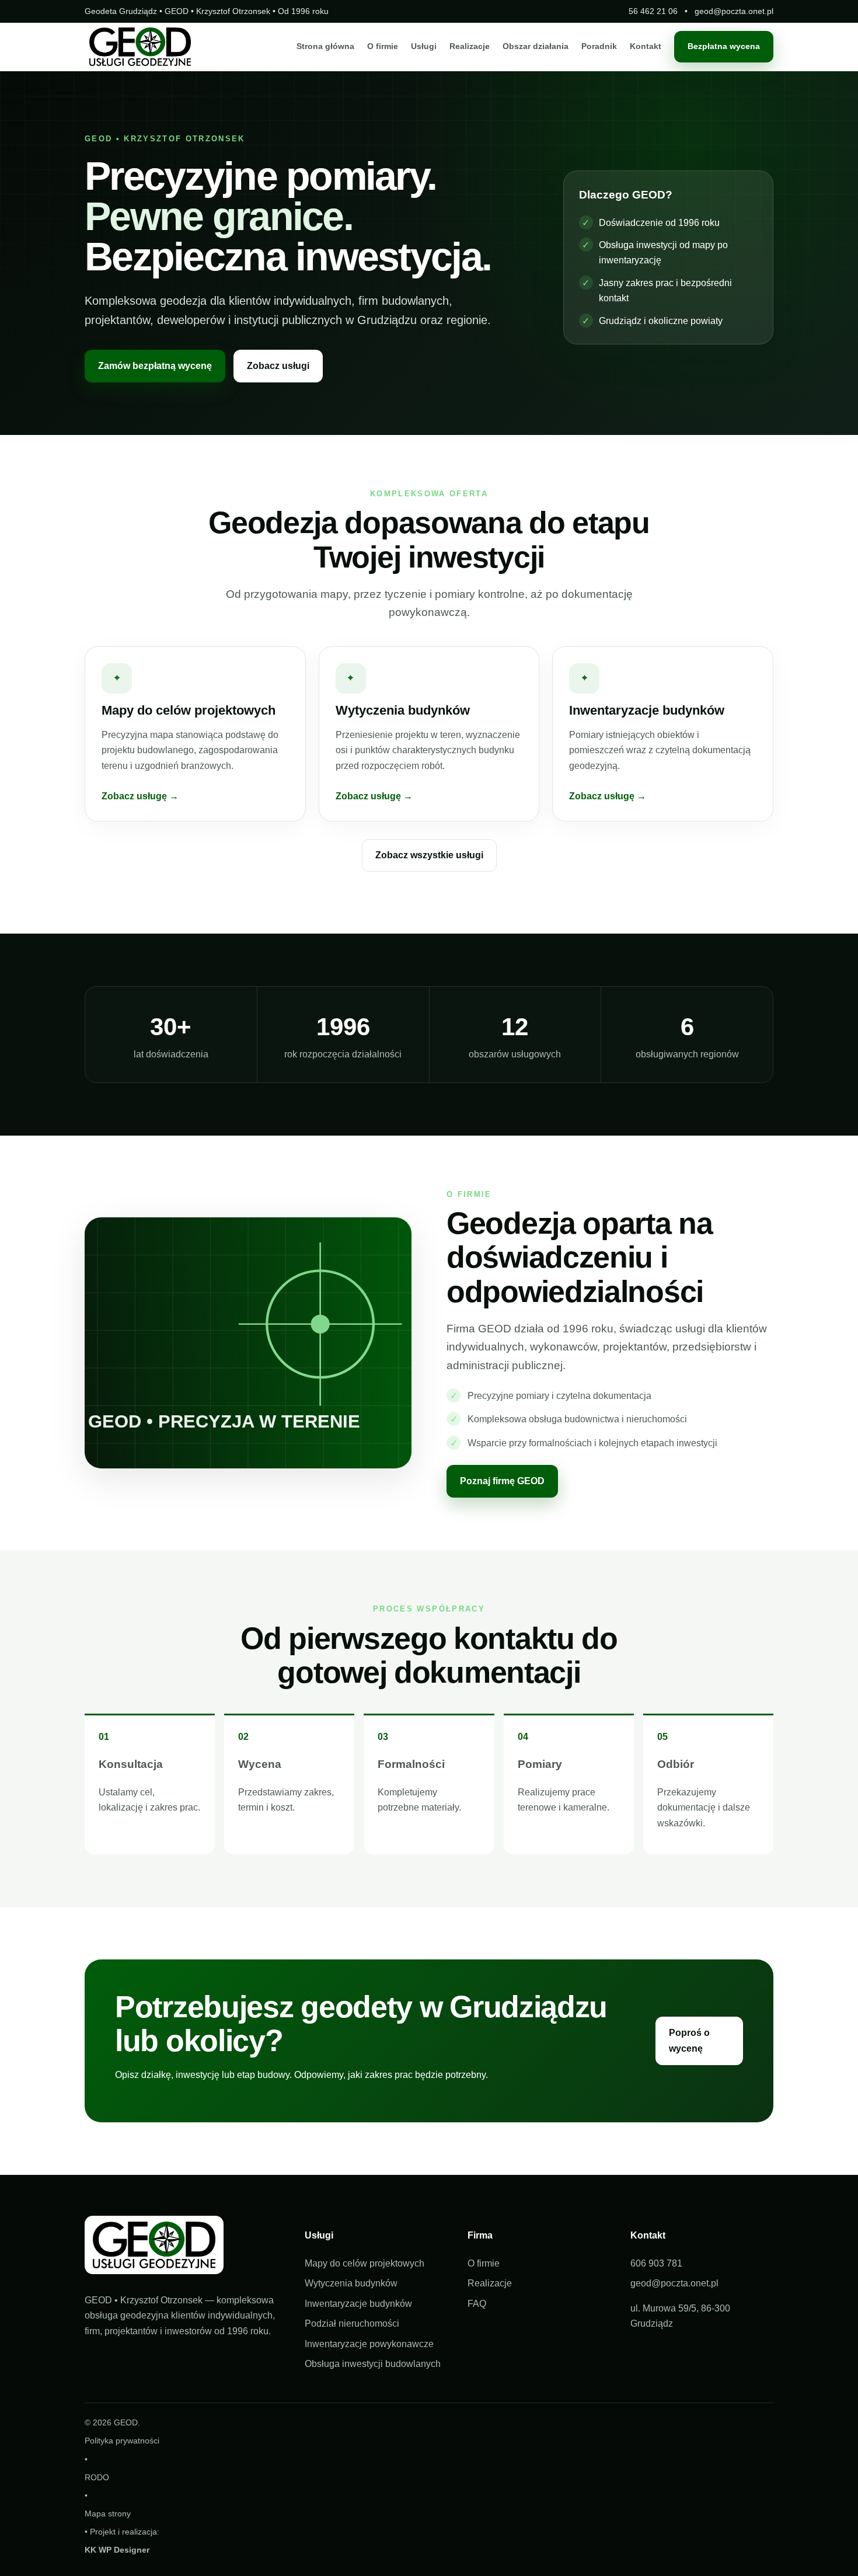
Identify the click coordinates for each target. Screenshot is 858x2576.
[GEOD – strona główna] (140, 47)
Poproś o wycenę (689, 2040)
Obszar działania (536, 47)
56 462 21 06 (653, 11)
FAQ (477, 2304)
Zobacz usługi (278, 366)
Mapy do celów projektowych (365, 2263)
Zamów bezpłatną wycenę (155, 366)
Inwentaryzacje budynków (358, 2304)
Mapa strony (108, 2514)
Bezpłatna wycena (724, 47)
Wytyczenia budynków (351, 2283)
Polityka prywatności (122, 2441)
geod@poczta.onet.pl (734, 11)
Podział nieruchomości (352, 2323)
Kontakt (646, 47)
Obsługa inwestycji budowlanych (373, 2364)
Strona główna (325, 47)
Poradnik (599, 47)
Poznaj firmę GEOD (502, 1481)
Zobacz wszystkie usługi (429, 855)
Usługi (424, 47)
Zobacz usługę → (140, 796)
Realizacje (470, 47)
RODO (97, 2477)
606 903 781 (656, 2263)
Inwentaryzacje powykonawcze (369, 2344)
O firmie (383, 47)
